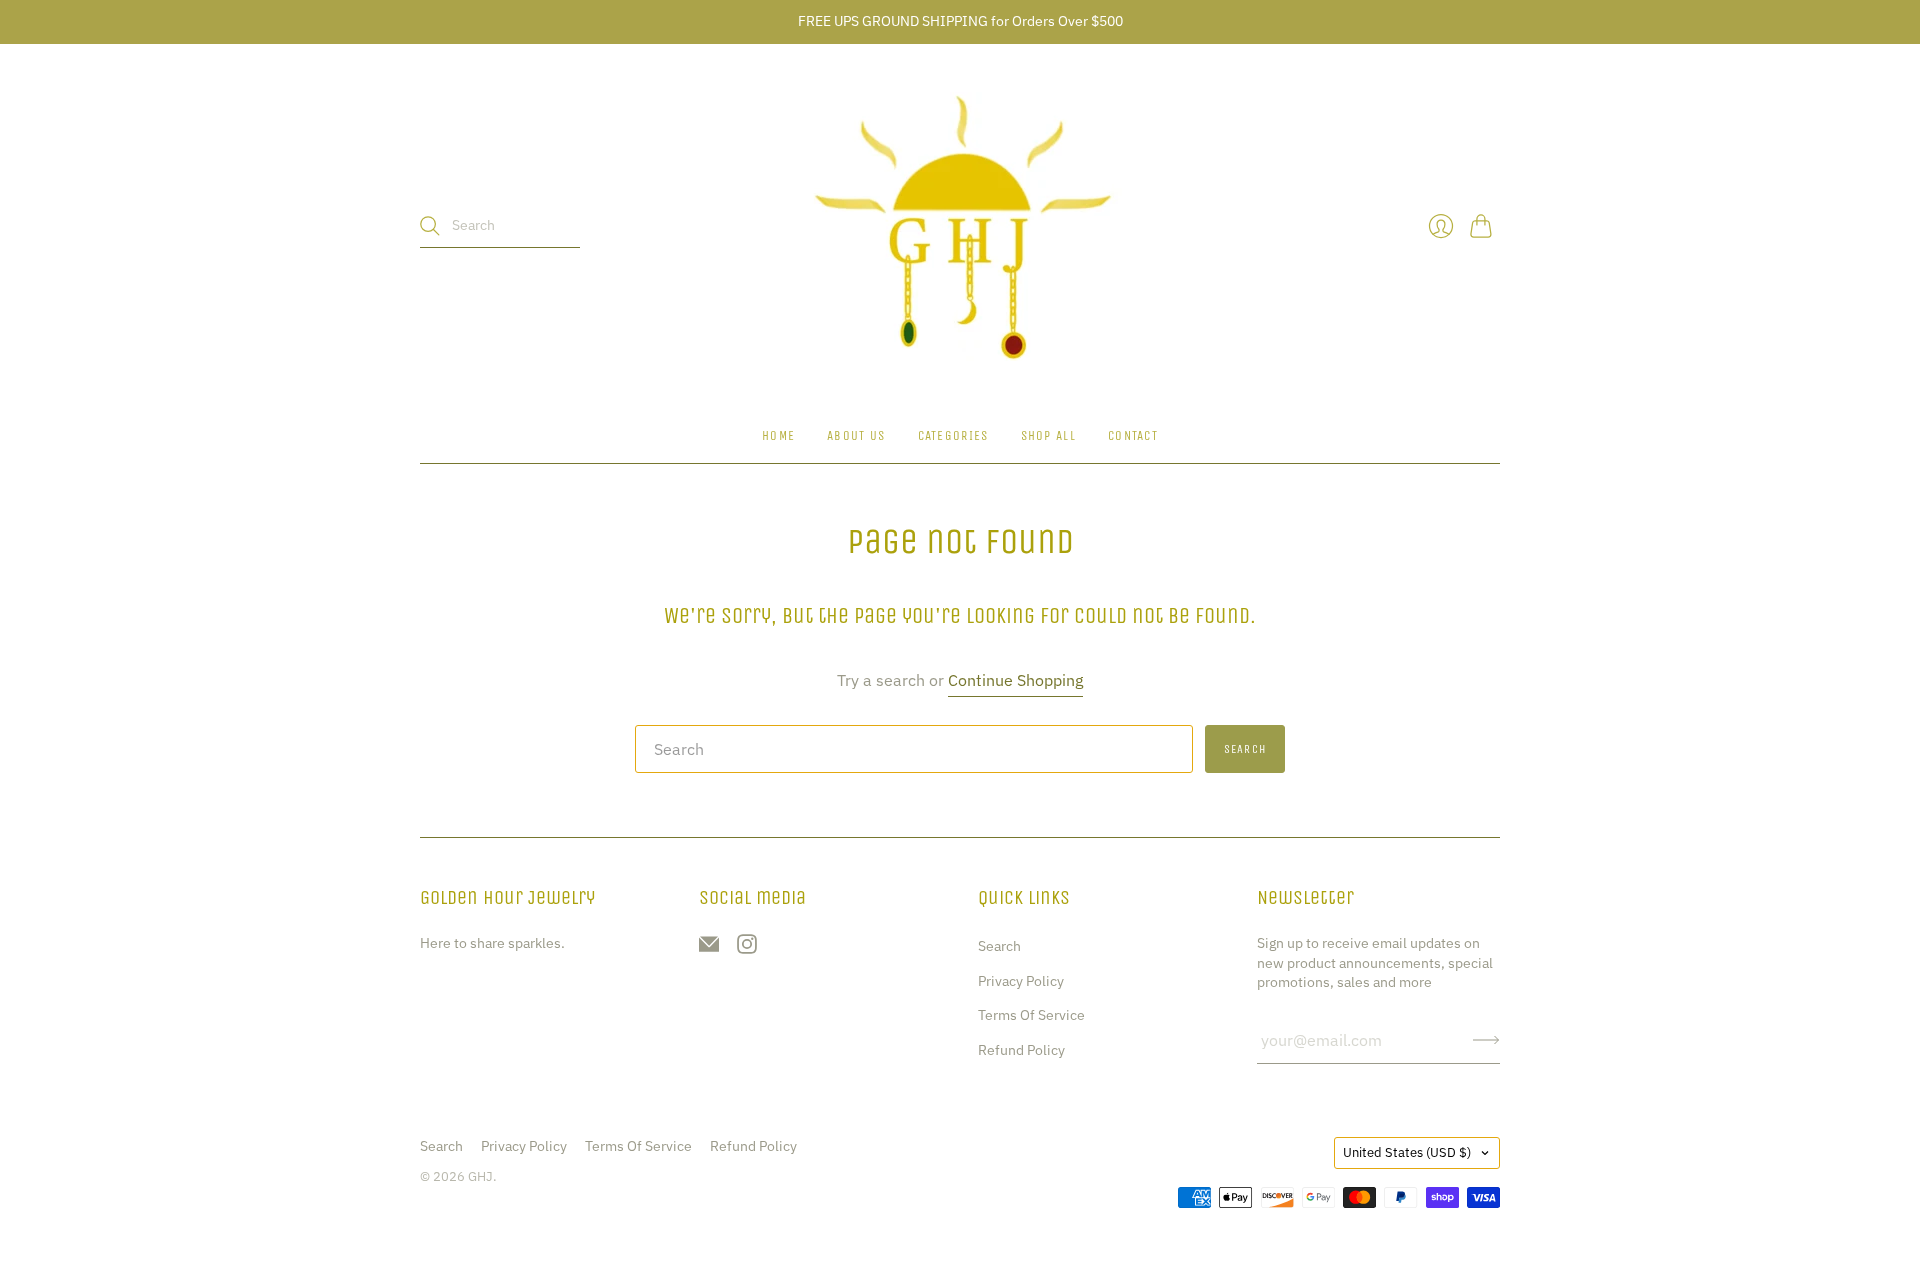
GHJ (480, 1176)
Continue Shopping (1015, 680)
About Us (856, 435)
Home (778, 435)
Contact (1133, 435)
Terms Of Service (1031, 1015)
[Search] (430, 226)
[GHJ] (960, 226)
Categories (953, 435)
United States (1407, 1152)
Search (999, 946)
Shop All (1048, 435)
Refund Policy (1021, 1050)
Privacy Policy (1021, 981)
